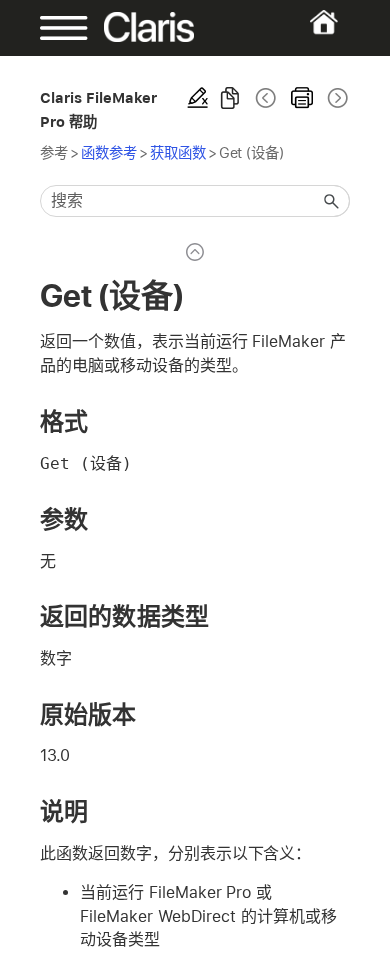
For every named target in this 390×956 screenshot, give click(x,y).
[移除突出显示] (198, 98)
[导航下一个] (336, 98)
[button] (332, 201)
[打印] (302, 98)
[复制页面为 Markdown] (230, 98)
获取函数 (178, 152)
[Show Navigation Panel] (54, 28)
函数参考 (109, 152)
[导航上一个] (266, 98)
